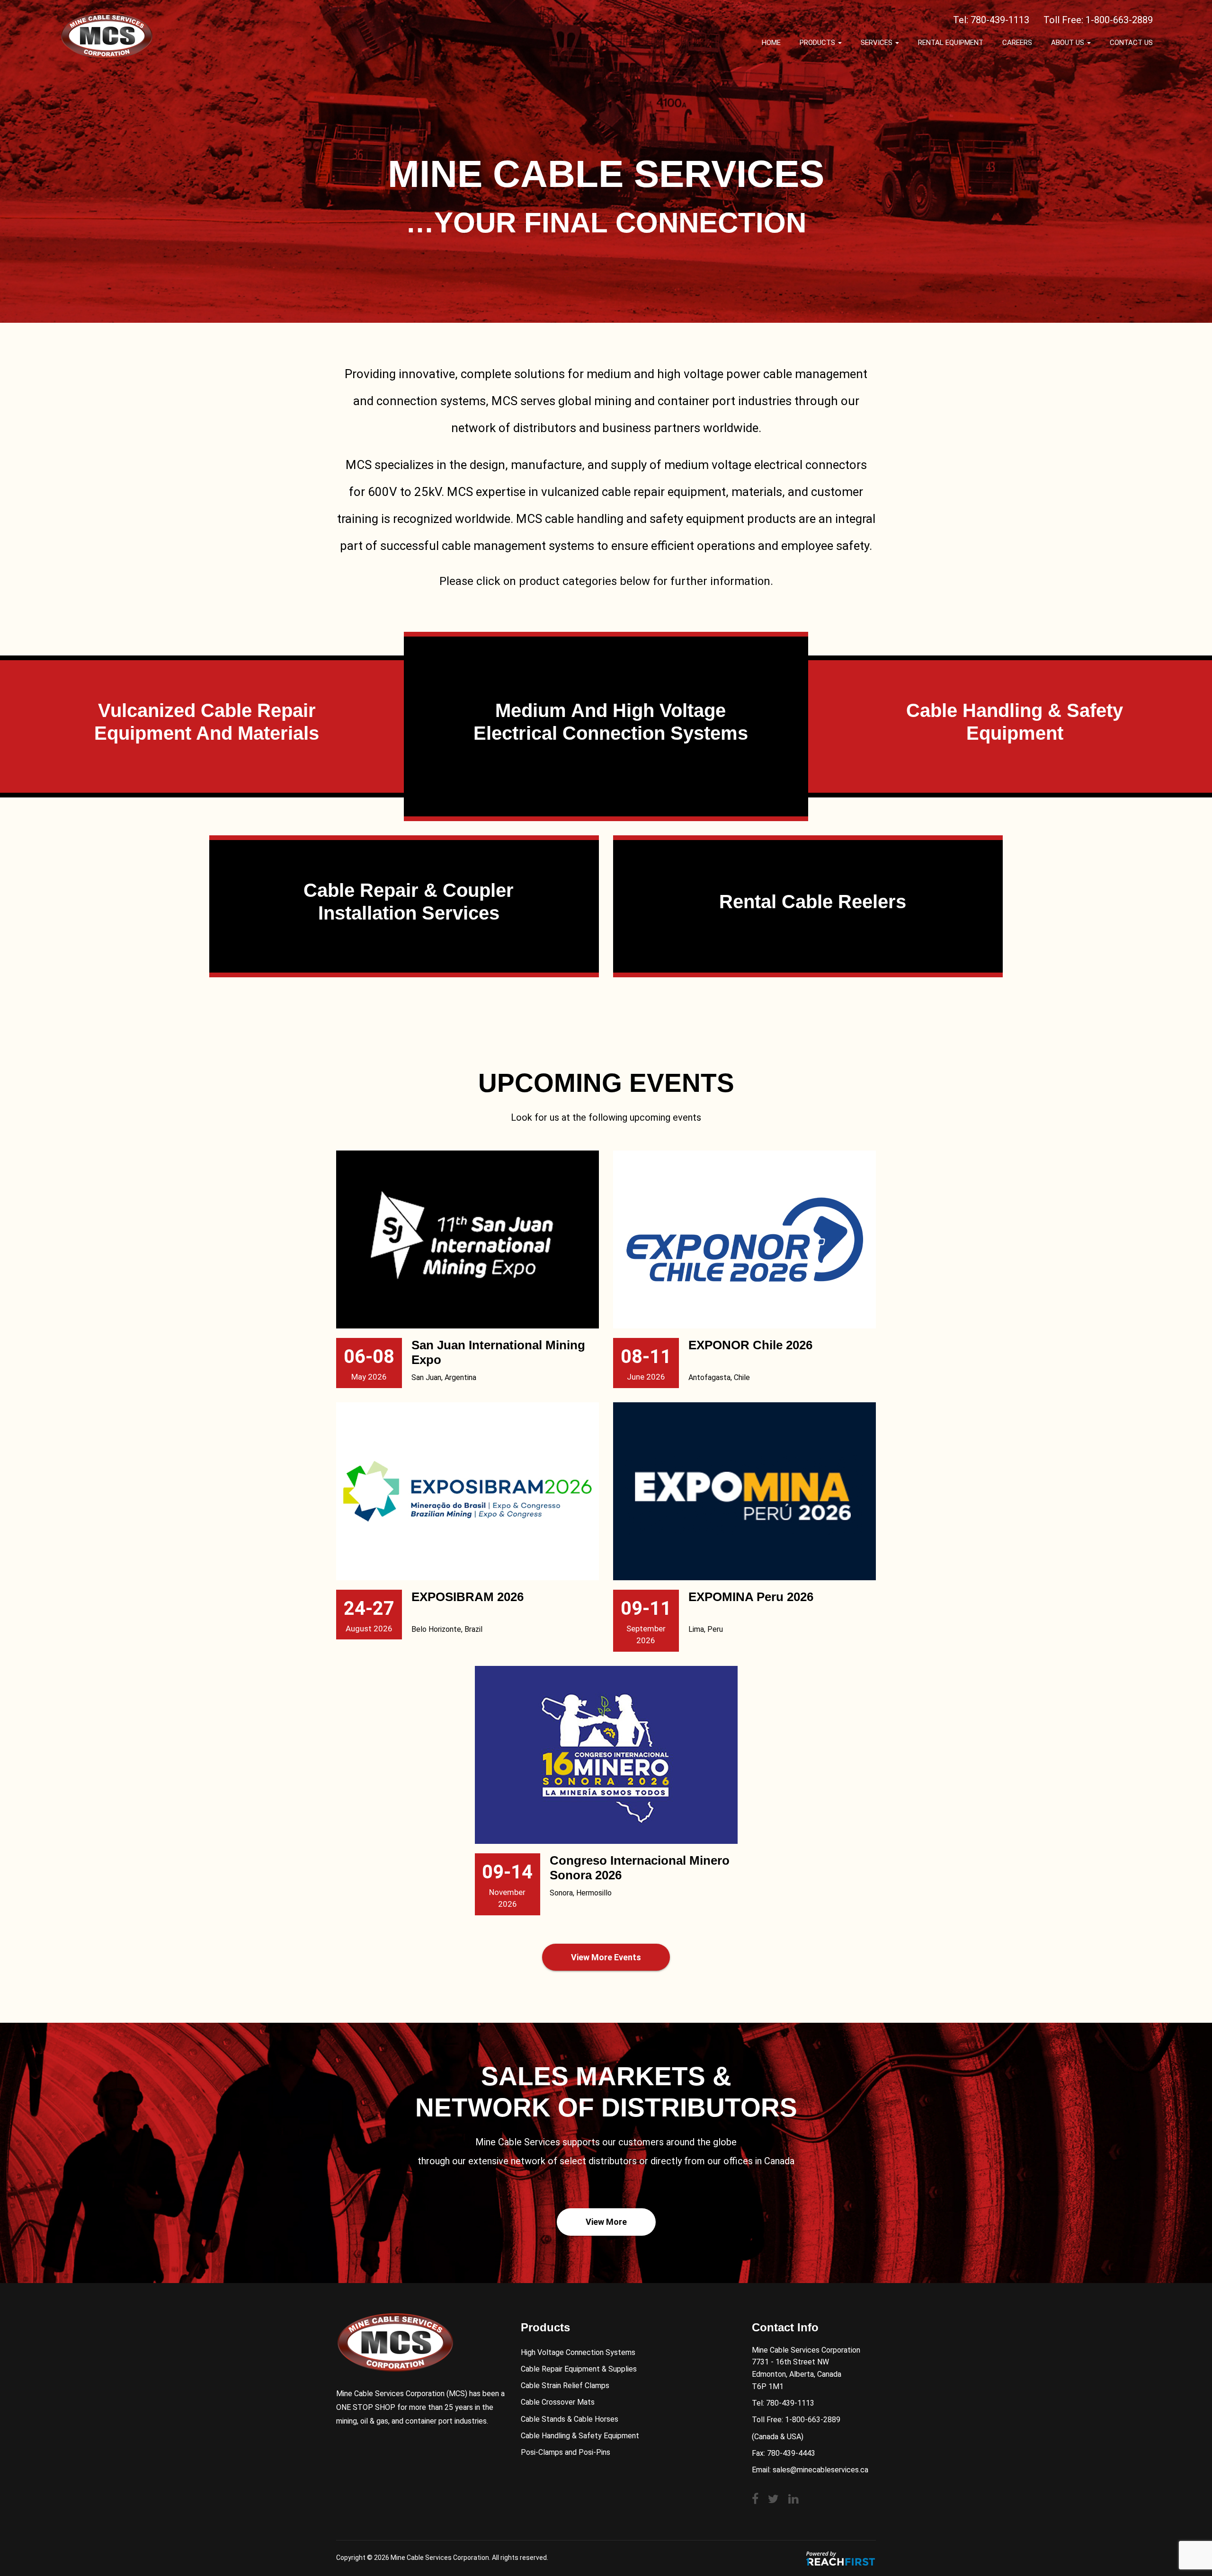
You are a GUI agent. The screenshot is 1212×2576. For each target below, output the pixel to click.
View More (606, 2222)
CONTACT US (1131, 43)
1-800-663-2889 (1119, 20)
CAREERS (1017, 43)
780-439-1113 (1000, 20)
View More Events (606, 1957)
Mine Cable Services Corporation (440, 2558)
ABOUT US (1069, 43)
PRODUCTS (818, 43)
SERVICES (878, 43)
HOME (771, 43)
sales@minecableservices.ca (820, 2470)
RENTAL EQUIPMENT (951, 43)
